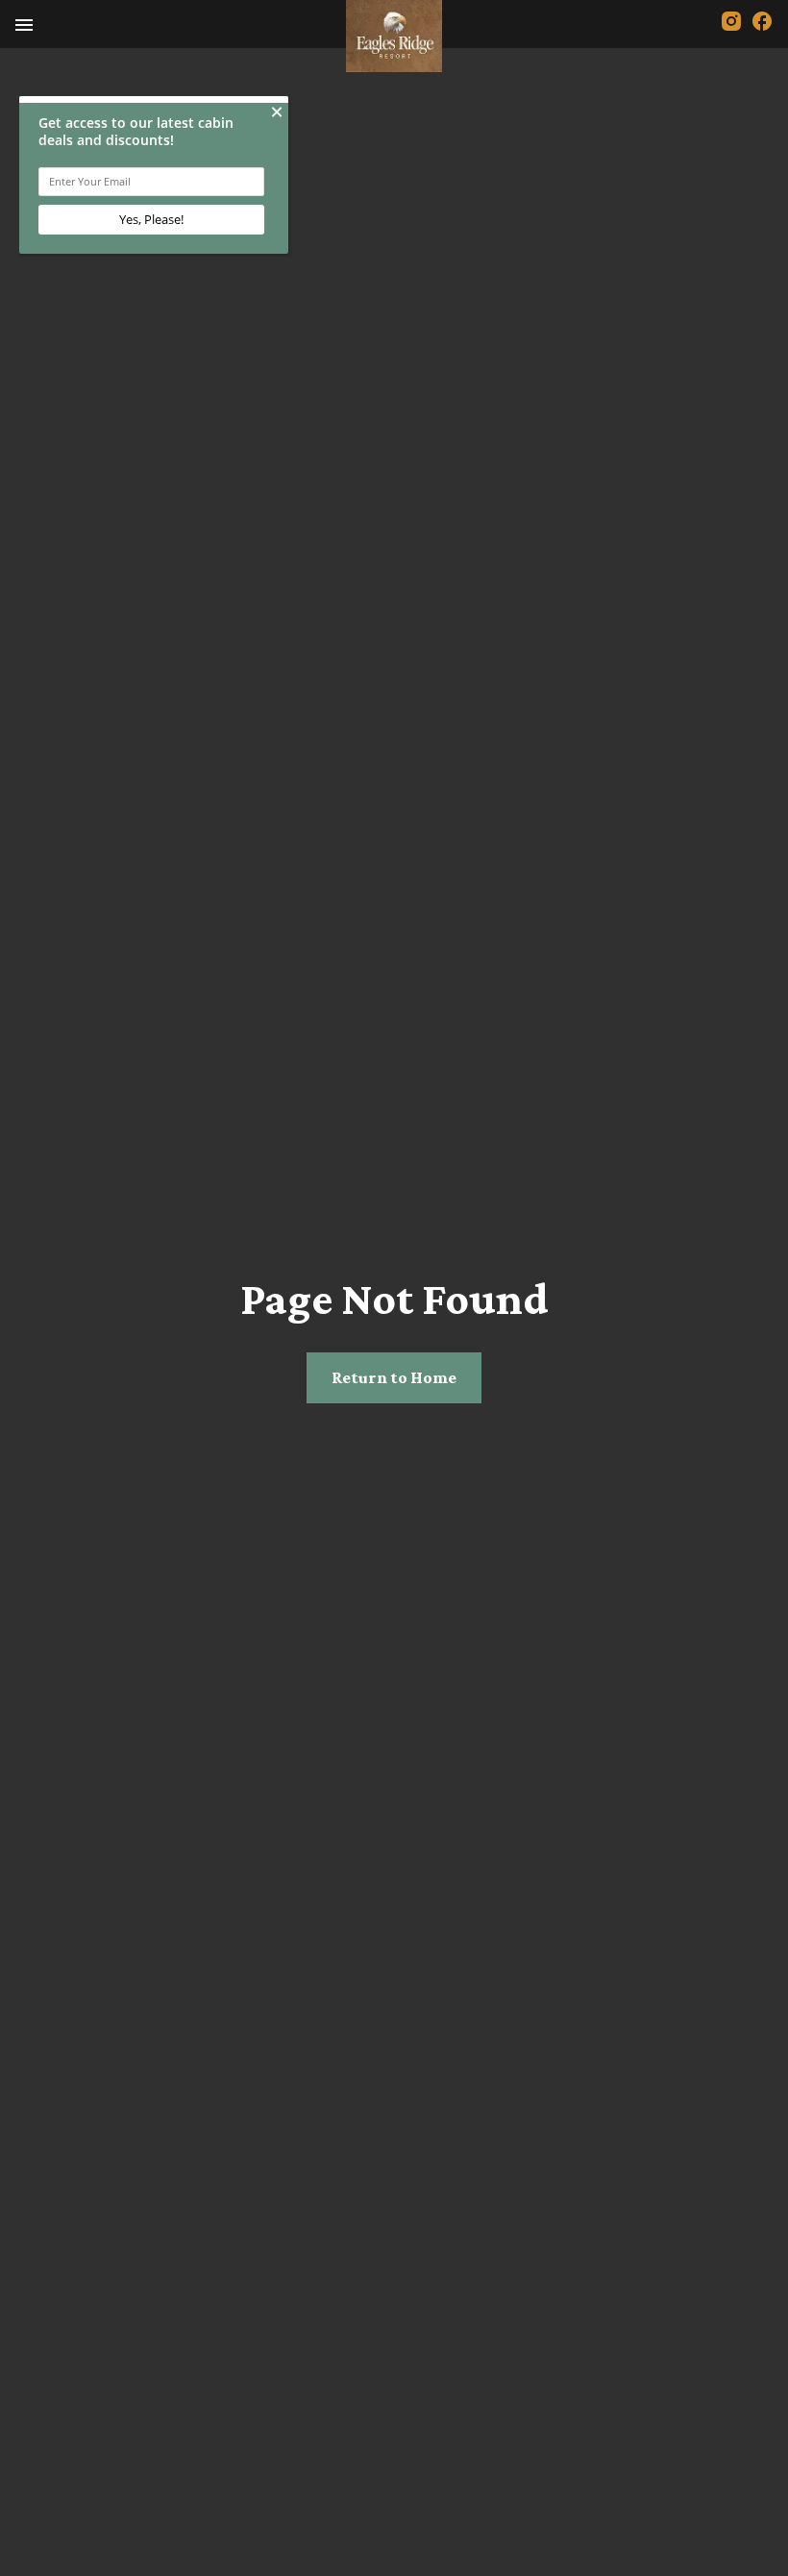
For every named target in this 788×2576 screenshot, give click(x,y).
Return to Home (394, 1377)
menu (24, 25)
